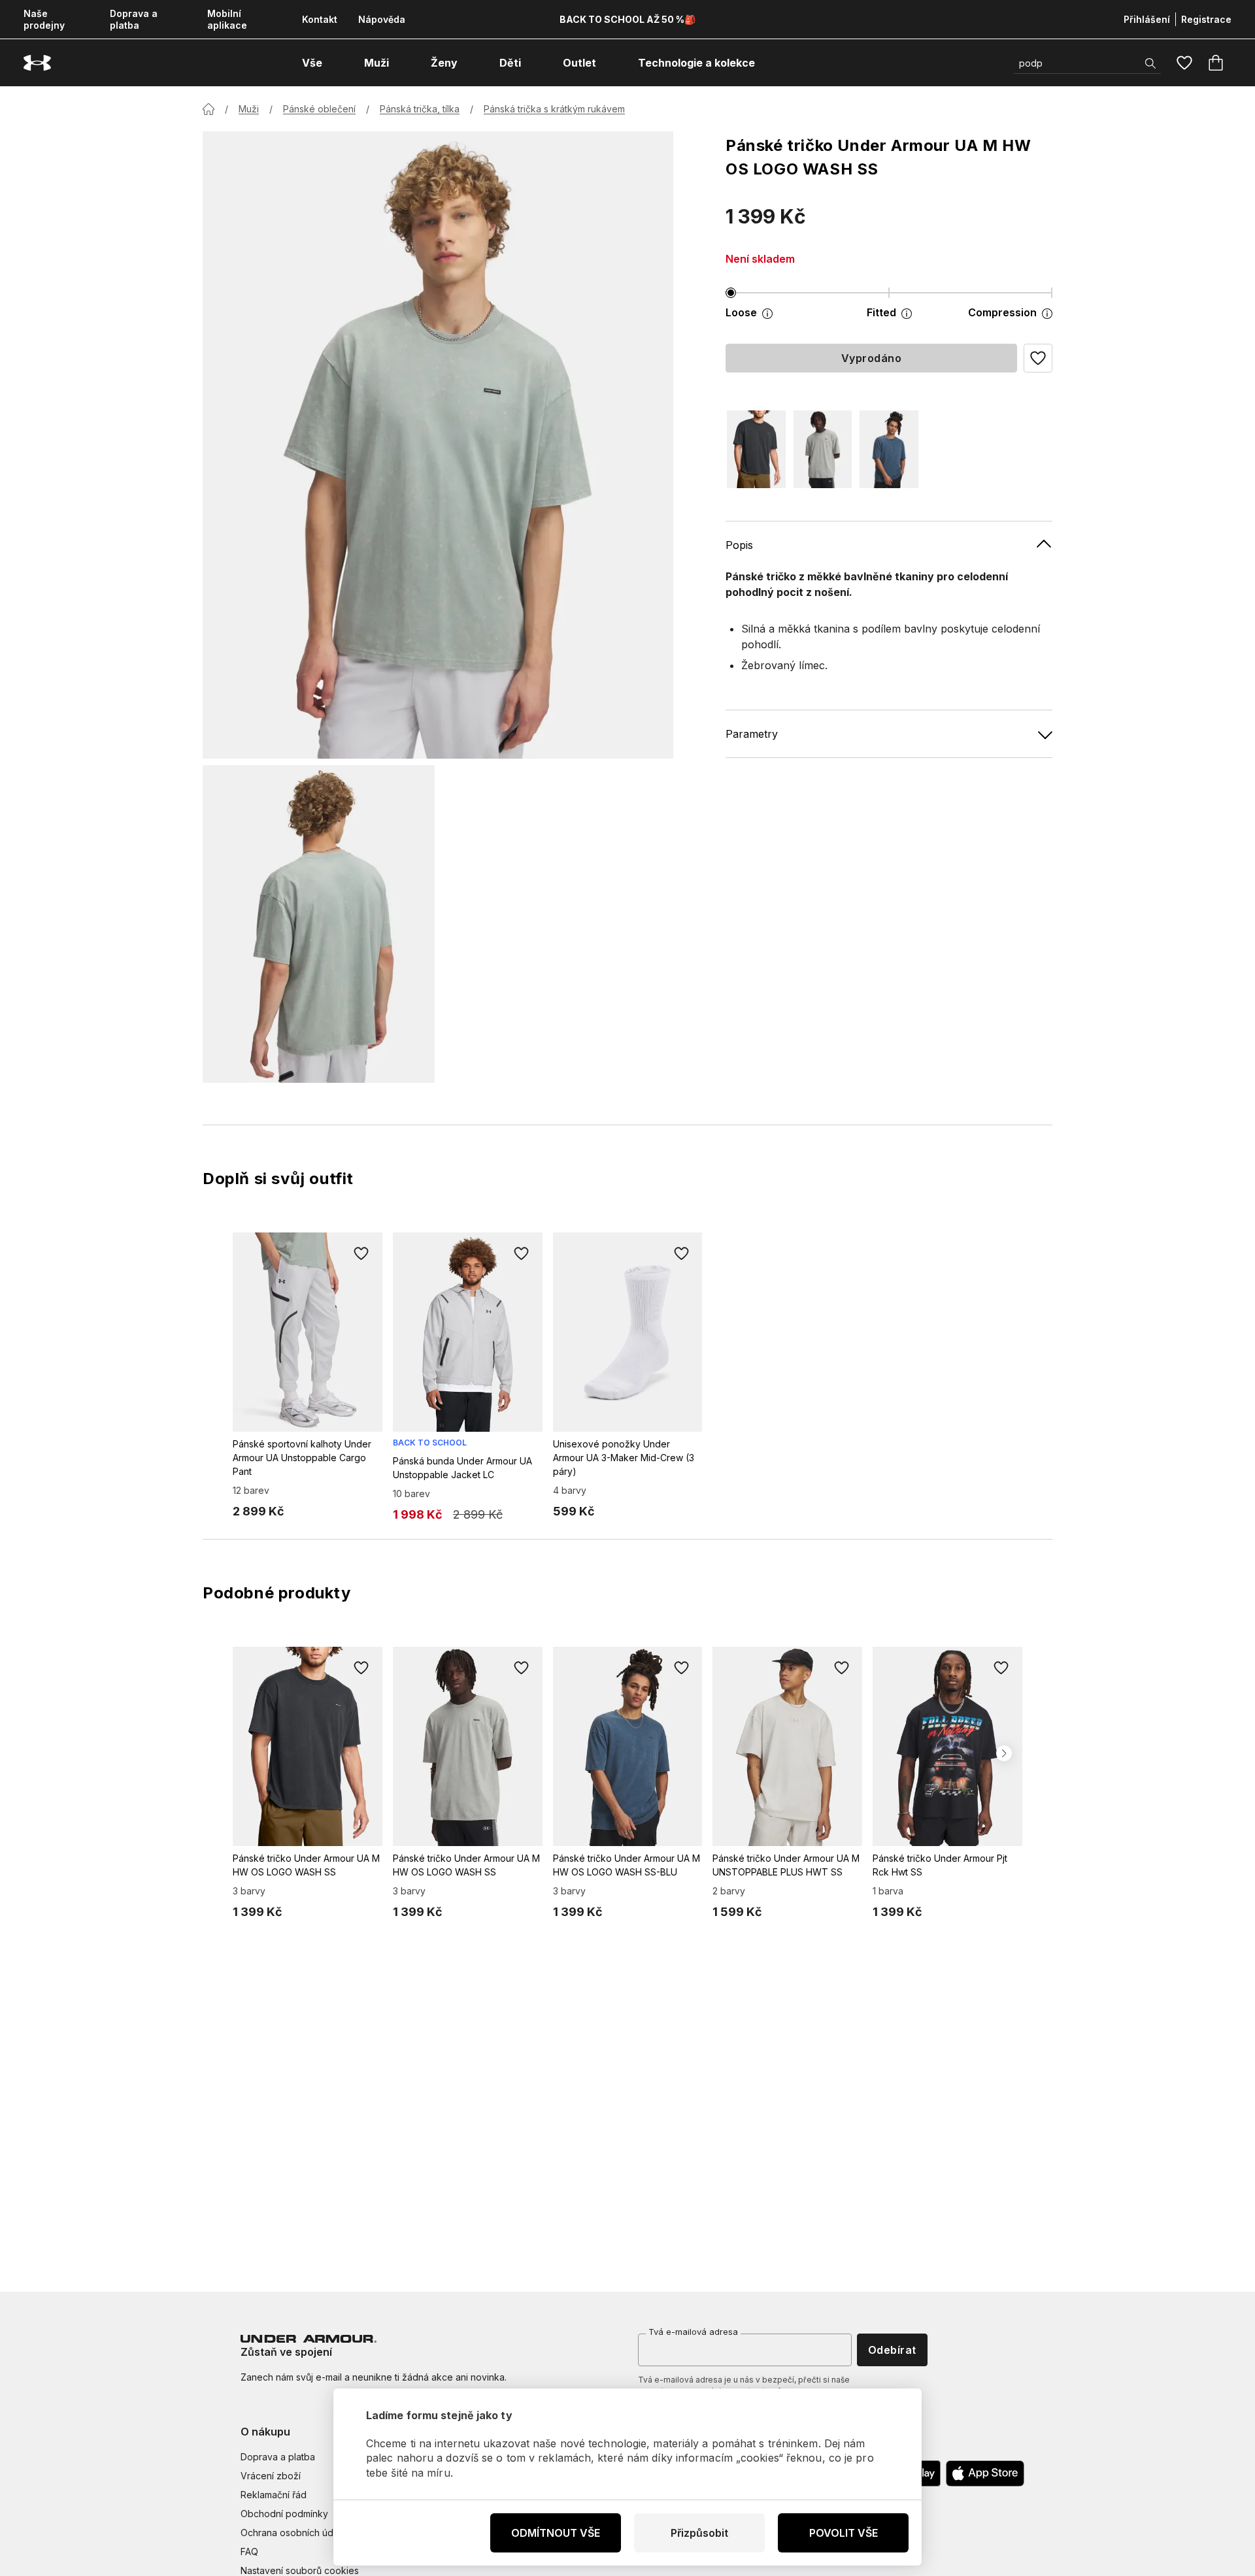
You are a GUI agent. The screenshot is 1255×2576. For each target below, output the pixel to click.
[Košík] (1216, 63)
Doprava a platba (134, 19)
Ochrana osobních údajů (293, 2533)
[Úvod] (209, 109)
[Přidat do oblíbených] (361, 1253)
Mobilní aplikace (227, 19)
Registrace (1206, 19)
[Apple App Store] (985, 2473)
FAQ (249, 2551)
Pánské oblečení (319, 109)
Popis (739, 545)
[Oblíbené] (1184, 63)
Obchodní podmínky (284, 2514)
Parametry (752, 734)
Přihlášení (1147, 19)
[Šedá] (823, 449)
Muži (249, 109)
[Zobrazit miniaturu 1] (319, 924)
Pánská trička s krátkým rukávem (554, 109)
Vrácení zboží (271, 2476)
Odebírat (892, 2350)
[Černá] (756, 449)
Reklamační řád (274, 2495)
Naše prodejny (44, 19)
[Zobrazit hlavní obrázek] (438, 445)
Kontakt (320, 19)
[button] (1038, 358)
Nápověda (382, 19)
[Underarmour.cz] (37, 63)
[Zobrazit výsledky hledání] (1150, 63)
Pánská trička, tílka (420, 109)
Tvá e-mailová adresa (693, 2332)
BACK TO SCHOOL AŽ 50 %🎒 (627, 19)
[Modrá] (889, 449)
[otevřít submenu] (334, 63)
